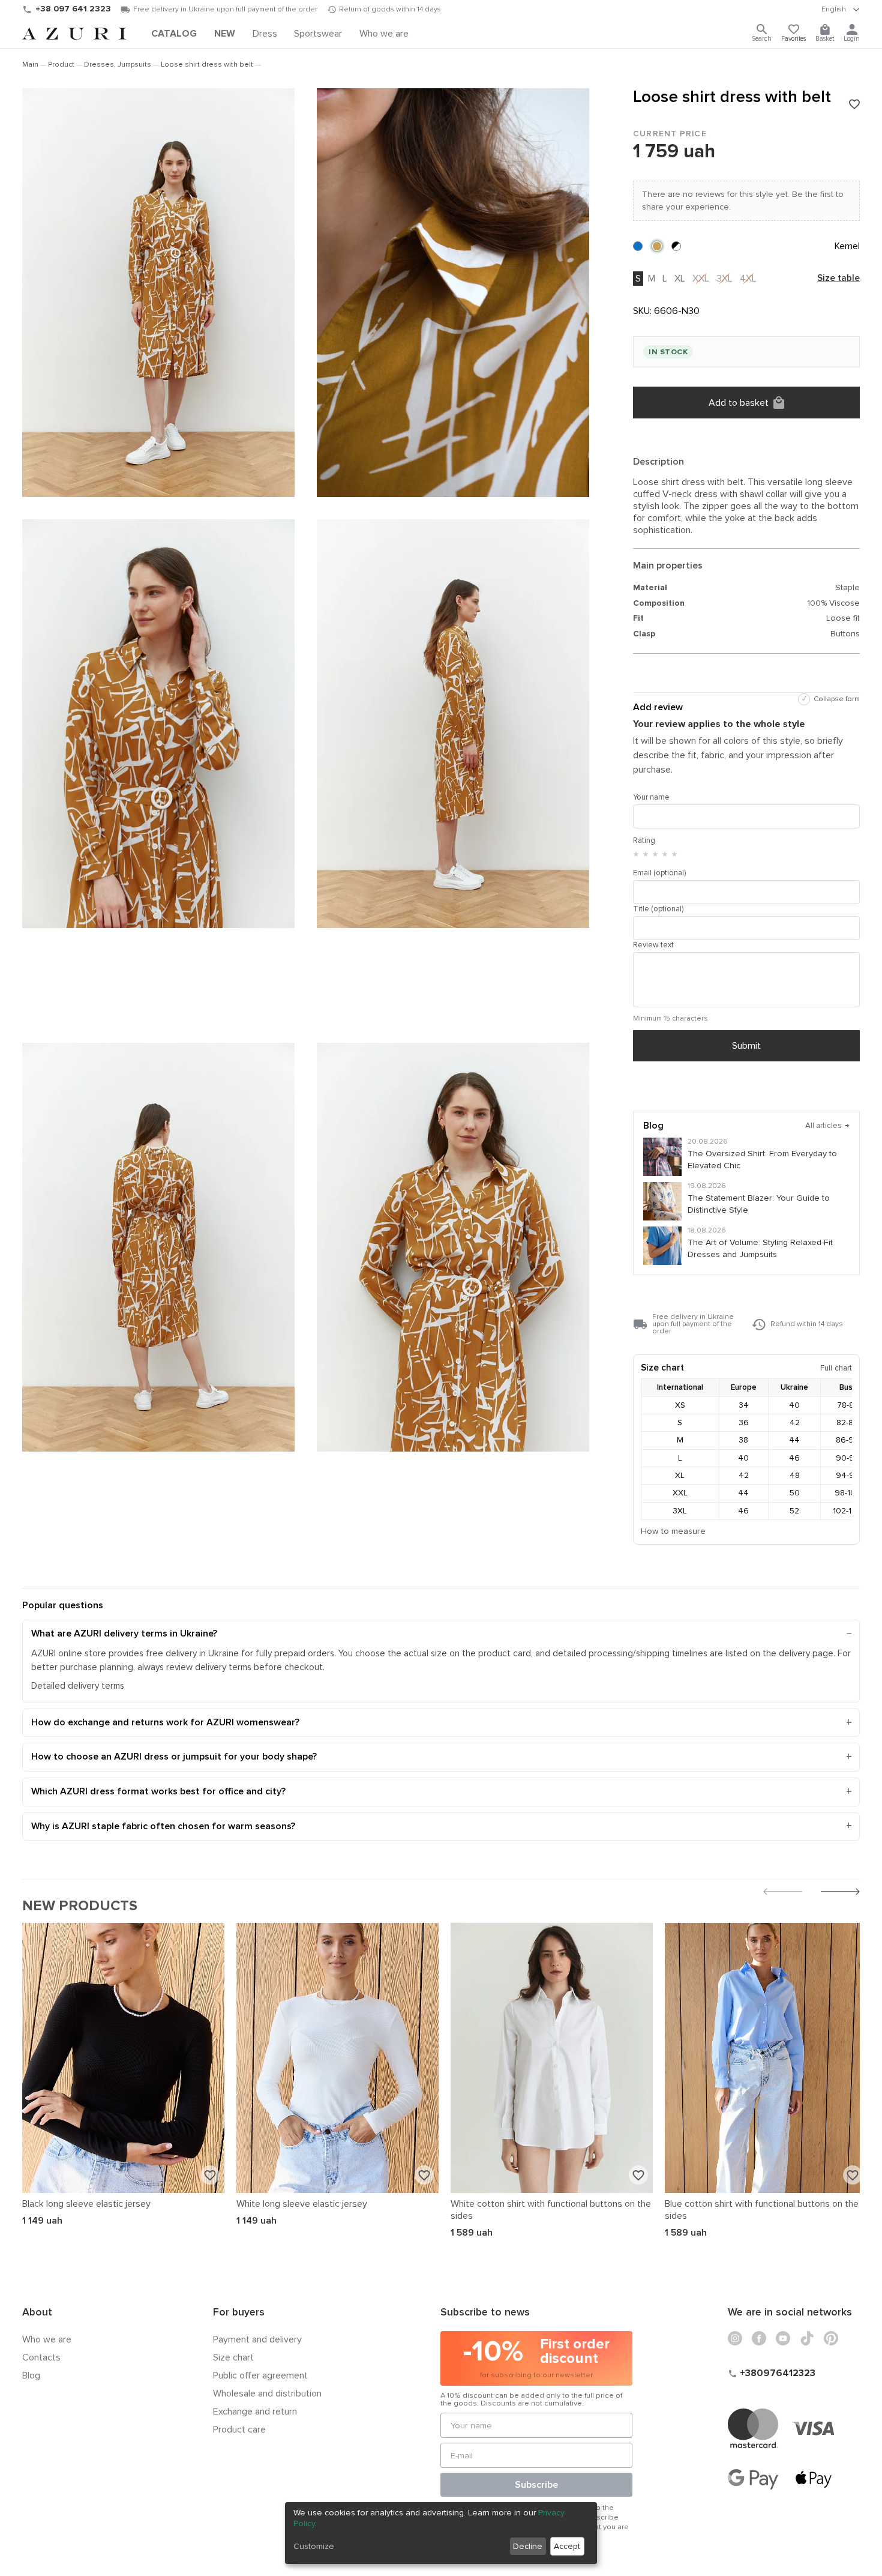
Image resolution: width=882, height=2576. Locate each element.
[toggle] (841, 10)
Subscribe (536, 2485)
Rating (644, 840)
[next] (840, 1893)
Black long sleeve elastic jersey (86, 2204)
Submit (746, 1046)
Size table (838, 279)
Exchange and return (255, 2412)
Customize (314, 2546)
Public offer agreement (260, 2375)
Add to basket (739, 403)
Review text (653, 945)
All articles (828, 1126)
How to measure (673, 1531)
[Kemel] (657, 246)
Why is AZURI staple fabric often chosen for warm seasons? (163, 1826)
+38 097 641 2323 (73, 9)
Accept (567, 2546)
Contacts (41, 2357)
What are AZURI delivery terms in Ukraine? (124, 1633)
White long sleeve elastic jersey (302, 2204)
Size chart (233, 2357)
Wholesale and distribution (267, 2394)
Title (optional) (658, 909)
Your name (651, 797)
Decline (528, 2546)
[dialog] (441, 2533)
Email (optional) (659, 873)
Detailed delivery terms (78, 1686)
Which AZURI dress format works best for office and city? (158, 1791)
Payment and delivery (257, 2339)
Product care (239, 2430)
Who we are (47, 2339)
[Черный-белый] (676, 246)
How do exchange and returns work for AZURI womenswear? (165, 1722)
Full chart (836, 1368)
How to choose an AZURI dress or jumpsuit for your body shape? (174, 1757)
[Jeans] (638, 246)
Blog (31, 2375)
